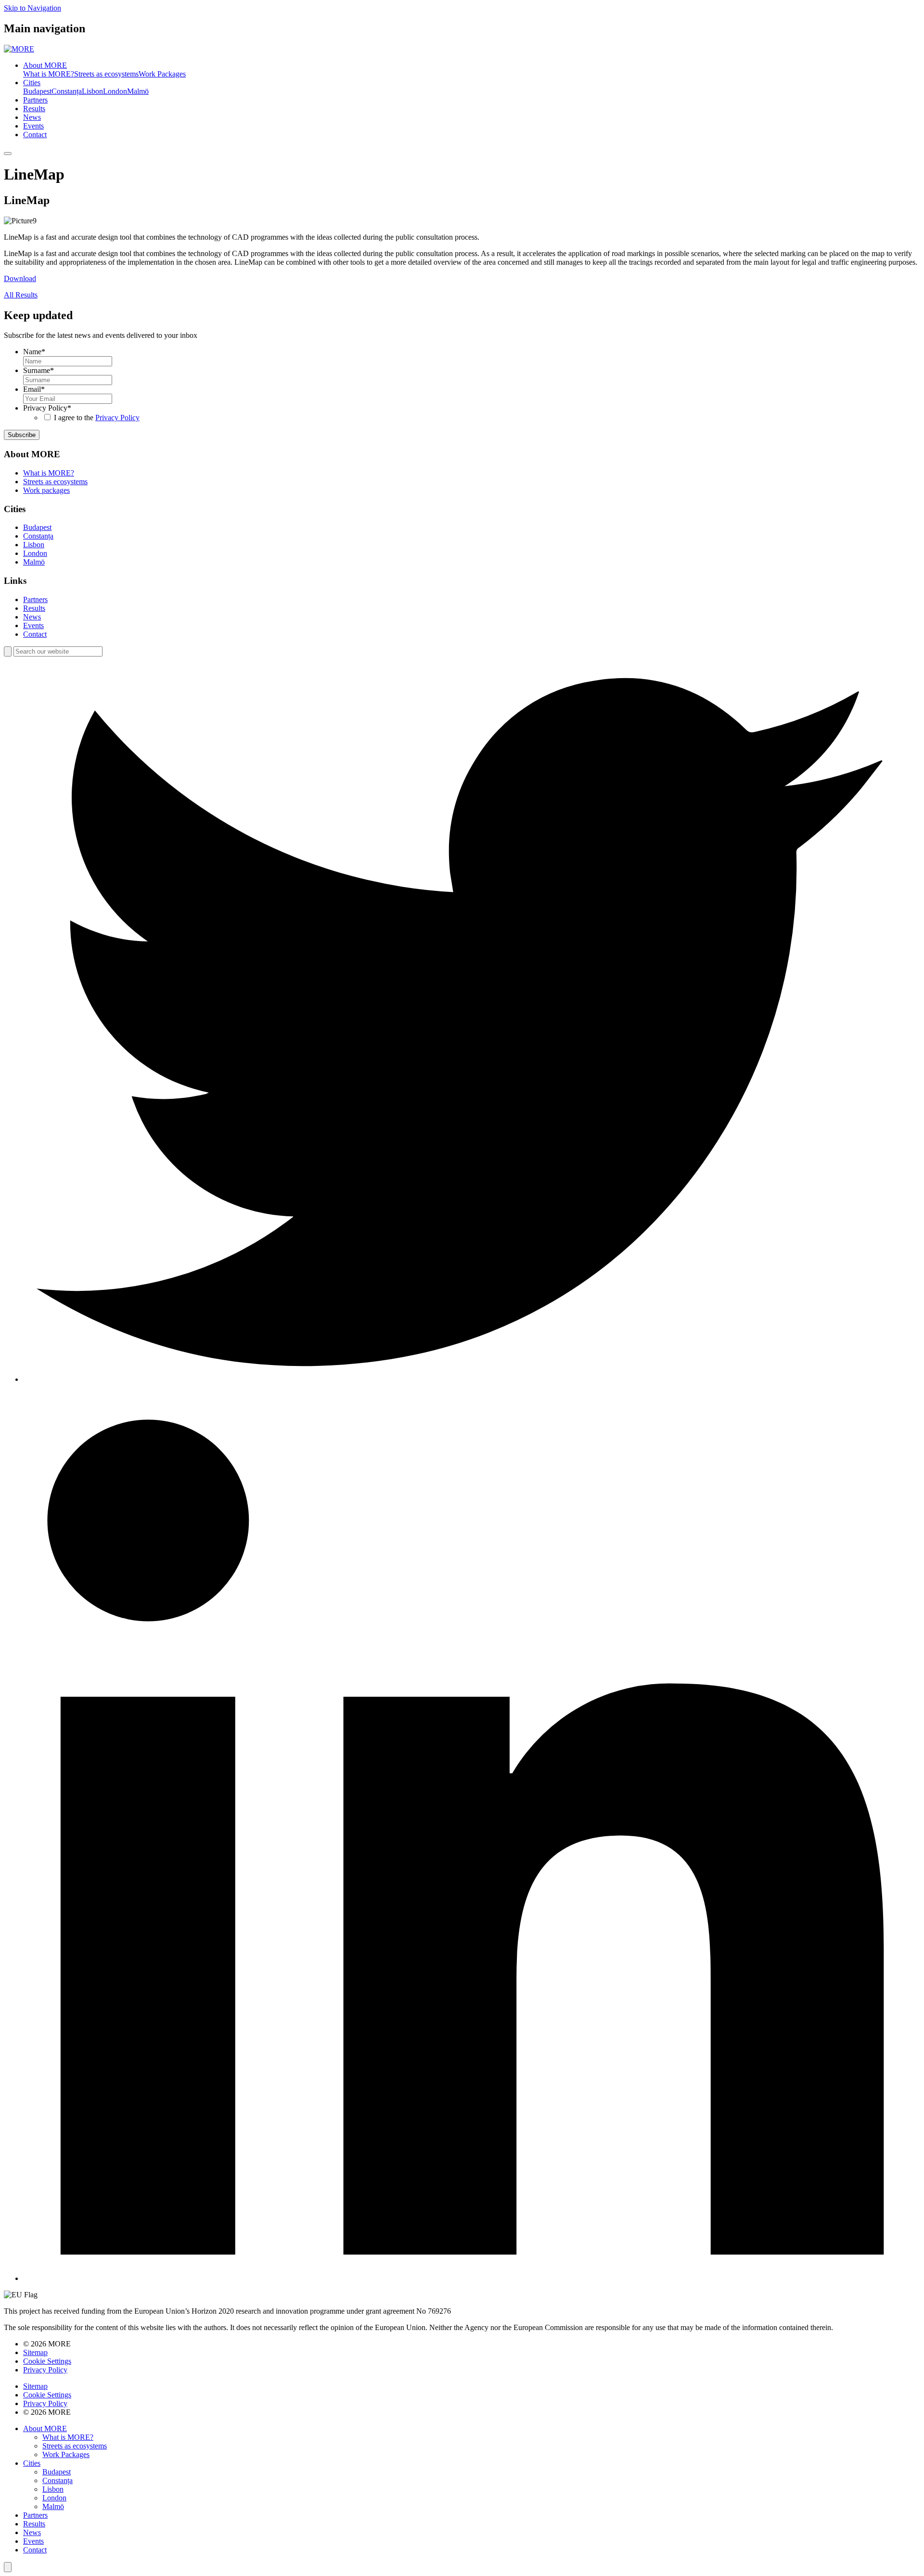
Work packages (46, 490)
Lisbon (92, 91)
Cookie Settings (47, 2361)
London (115, 91)
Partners (35, 100)
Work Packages (162, 74)
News (32, 117)
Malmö (138, 91)
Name (34, 352)
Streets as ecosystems (106, 74)
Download (20, 278)
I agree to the (97, 418)
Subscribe (22, 435)
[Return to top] (8, 2567)
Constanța (67, 91)
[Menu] (8, 154)
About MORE (45, 65)
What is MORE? (49, 74)
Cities (32, 83)
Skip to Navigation (32, 8)
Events (33, 126)
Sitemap (35, 2352)
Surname (38, 370)
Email (34, 389)
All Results (21, 295)
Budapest (37, 91)
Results (34, 109)
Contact (35, 135)
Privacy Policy (47, 408)
